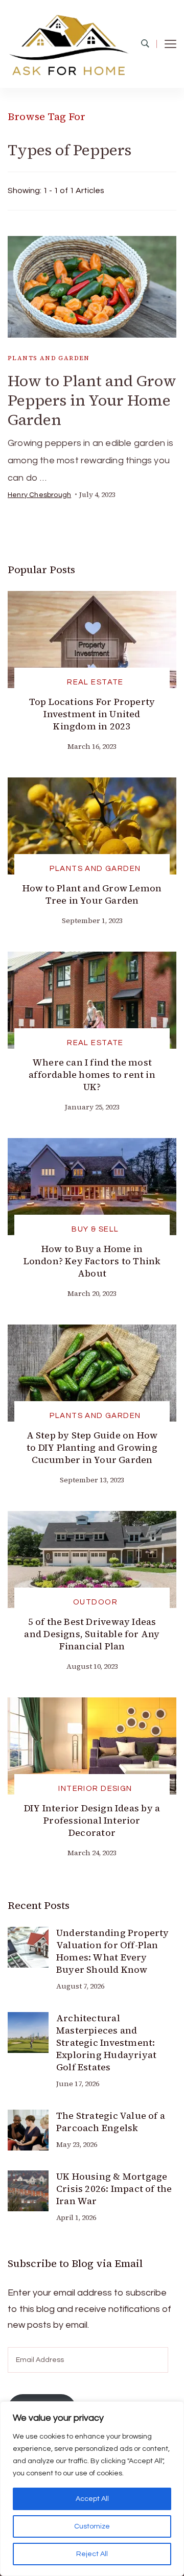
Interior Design (95, 1789)
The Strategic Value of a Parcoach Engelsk (111, 2122)
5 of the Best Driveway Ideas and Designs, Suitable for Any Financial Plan (92, 1634)
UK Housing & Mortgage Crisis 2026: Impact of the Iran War (114, 2189)
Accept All (92, 2499)
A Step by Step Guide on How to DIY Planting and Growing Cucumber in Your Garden (92, 1447)
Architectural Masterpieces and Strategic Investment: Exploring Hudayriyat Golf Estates (106, 2042)
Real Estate (95, 682)
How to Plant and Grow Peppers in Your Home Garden (92, 400)
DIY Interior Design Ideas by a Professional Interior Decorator (92, 1820)
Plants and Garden (49, 358)
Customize (92, 2526)
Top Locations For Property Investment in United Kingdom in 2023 (92, 714)
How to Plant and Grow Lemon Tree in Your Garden (92, 894)
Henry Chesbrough (39, 495)
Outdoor (95, 1602)
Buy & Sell (95, 1229)
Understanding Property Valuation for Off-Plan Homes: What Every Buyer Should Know (113, 1951)
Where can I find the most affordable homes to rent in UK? (92, 1074)
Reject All (92, 2554)
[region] (92, 2489)
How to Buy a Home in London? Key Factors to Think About (92, 1261)
